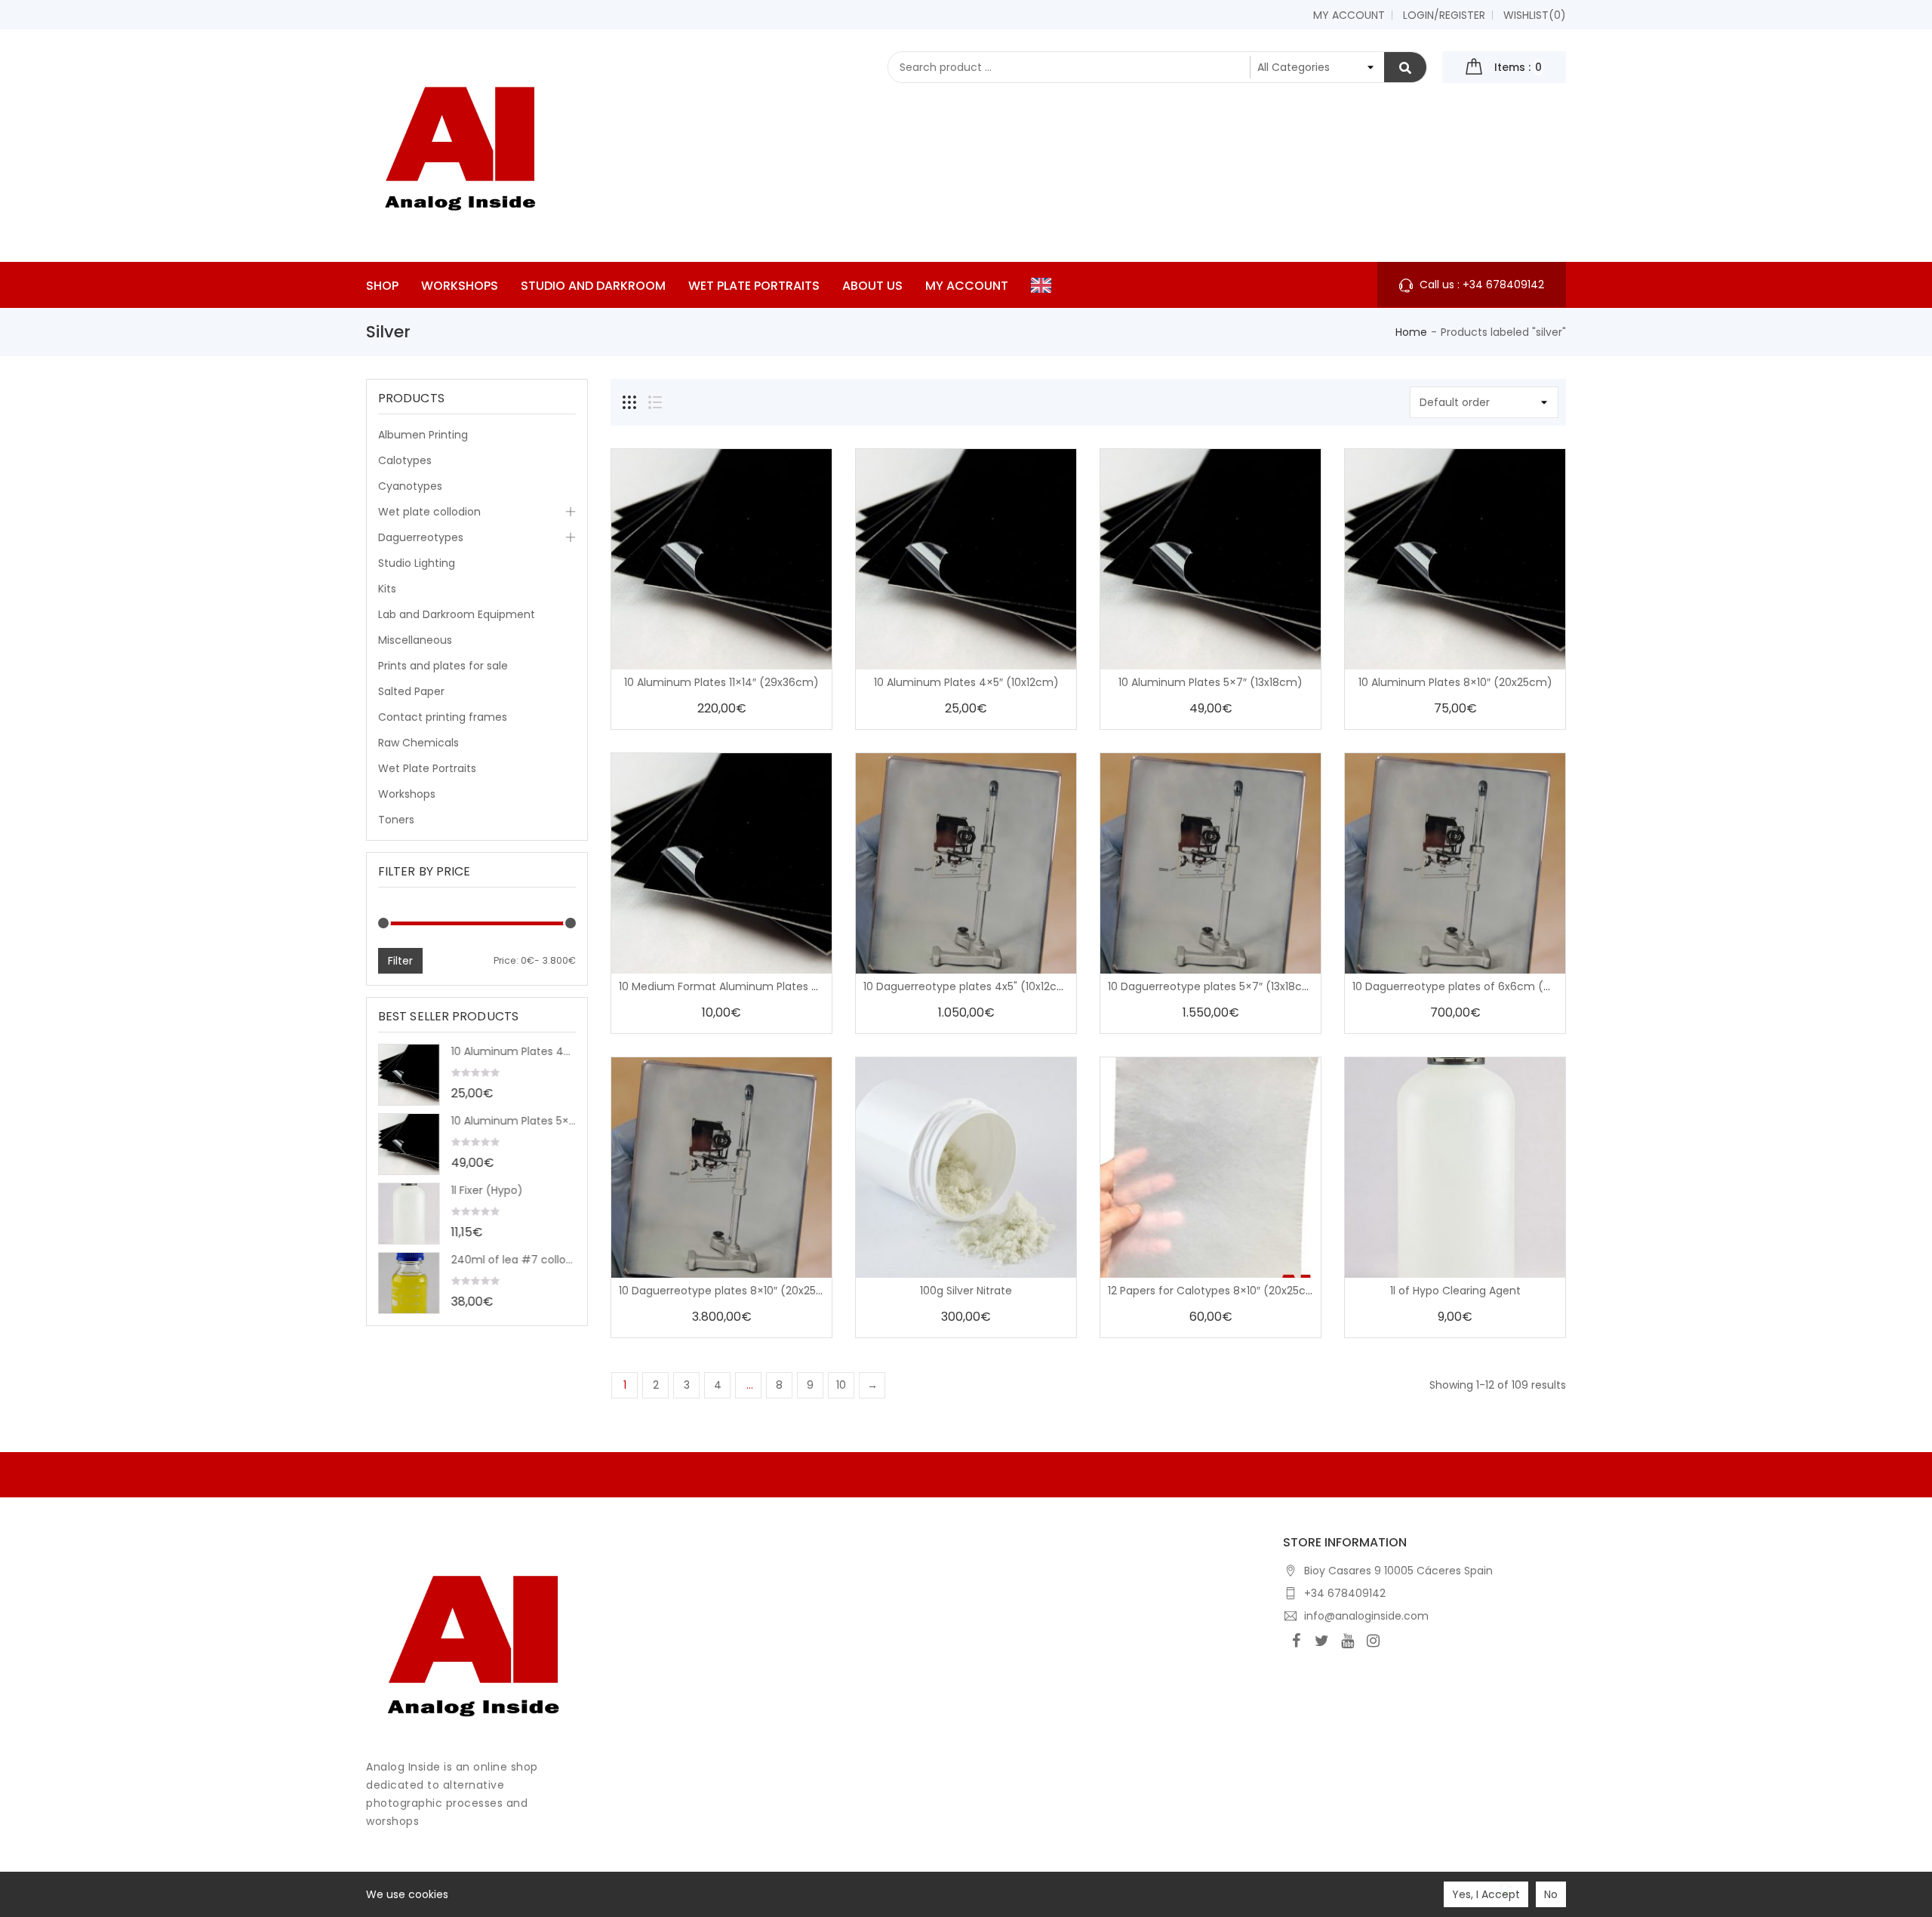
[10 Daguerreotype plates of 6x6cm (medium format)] (1455, 863)
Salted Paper (411, 691)
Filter (400, 961)
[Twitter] (1321, 1641)
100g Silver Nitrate (966, 1291)
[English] (1045, 285)
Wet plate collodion (429, 512)
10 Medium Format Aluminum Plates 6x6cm (734, 986)
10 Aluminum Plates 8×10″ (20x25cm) (1455, 682)
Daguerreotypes (421, 537)
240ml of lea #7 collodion (514, 1260)
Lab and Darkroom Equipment (457, 614)
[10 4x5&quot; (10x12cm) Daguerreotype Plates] (966, 863)
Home (1411, 332)
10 (841, 1385)
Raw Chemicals (418, 743)
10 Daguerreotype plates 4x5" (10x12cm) (968, 986)
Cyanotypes (410, 486)
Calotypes (405, 460)
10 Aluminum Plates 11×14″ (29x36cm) (721, 682)
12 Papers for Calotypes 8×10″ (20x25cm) (1215, 1291)
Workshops (407, 794)
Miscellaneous (415, 640)
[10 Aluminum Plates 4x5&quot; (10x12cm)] (409, 1075)
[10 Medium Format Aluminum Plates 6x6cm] (721, 863)
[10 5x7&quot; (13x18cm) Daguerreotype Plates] (1211, 863)
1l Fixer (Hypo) (487, 1190)
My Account (1349, 15)
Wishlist (1535, 15)
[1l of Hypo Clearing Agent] (1455, 1168)
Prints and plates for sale (443, 666)
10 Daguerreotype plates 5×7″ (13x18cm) (1213, 986)
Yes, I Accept (1486, 1894)
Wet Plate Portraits (427, 768)
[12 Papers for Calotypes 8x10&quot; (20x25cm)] (1211, 1168)
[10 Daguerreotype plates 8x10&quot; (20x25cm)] (721, 1168)
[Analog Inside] (474, 1642)
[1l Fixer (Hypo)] (409, 1214)
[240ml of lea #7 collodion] (409, 1283)
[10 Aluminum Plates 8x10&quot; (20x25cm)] (1455, 559)
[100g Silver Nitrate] (966, 1168)
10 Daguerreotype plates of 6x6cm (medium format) (1494, 986)
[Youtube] (1347, 1641)
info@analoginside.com (1366, 1616)
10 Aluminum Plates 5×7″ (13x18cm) (514, 1121)
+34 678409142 (1345, 1593)
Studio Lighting (417, 563)
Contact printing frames (443, 717)
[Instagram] (1373, 1641)
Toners (396, 820)
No (1551, 1894)
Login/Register (1444, 15)
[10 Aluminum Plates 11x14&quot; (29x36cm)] (721, 559)
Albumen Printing (423, 435)
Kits (387, 589)
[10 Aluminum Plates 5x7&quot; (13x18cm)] (409, 1144)
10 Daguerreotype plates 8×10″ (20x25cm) (729, 1291)
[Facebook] (1296, 1641)
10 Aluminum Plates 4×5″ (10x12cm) (514, 1051)
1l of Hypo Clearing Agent (1455, 1291)
